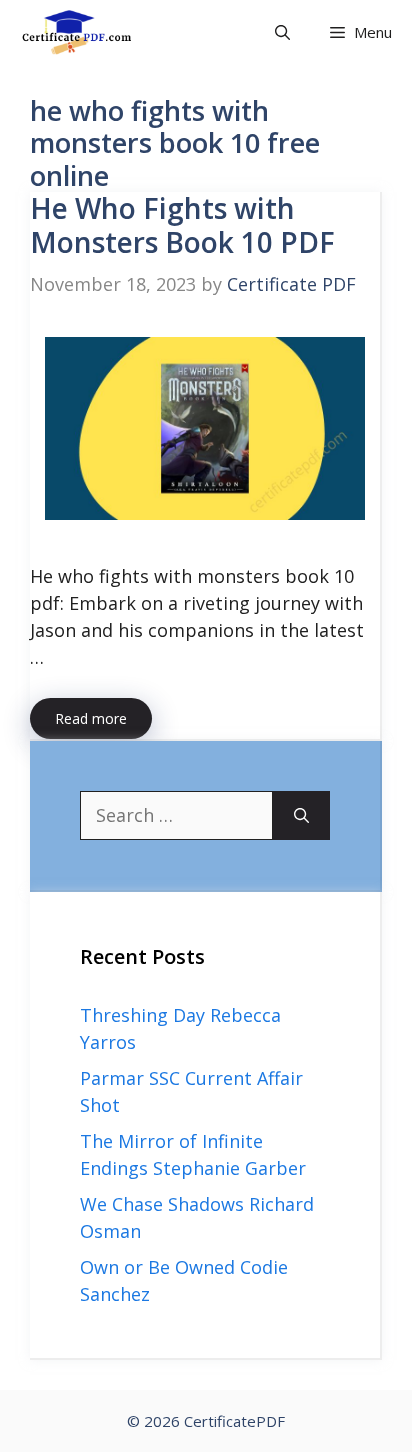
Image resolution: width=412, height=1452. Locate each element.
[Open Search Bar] (282, 32)
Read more (91, 718)
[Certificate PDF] (90, 32)
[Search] (301, 815)
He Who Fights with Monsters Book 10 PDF (182, 225)
